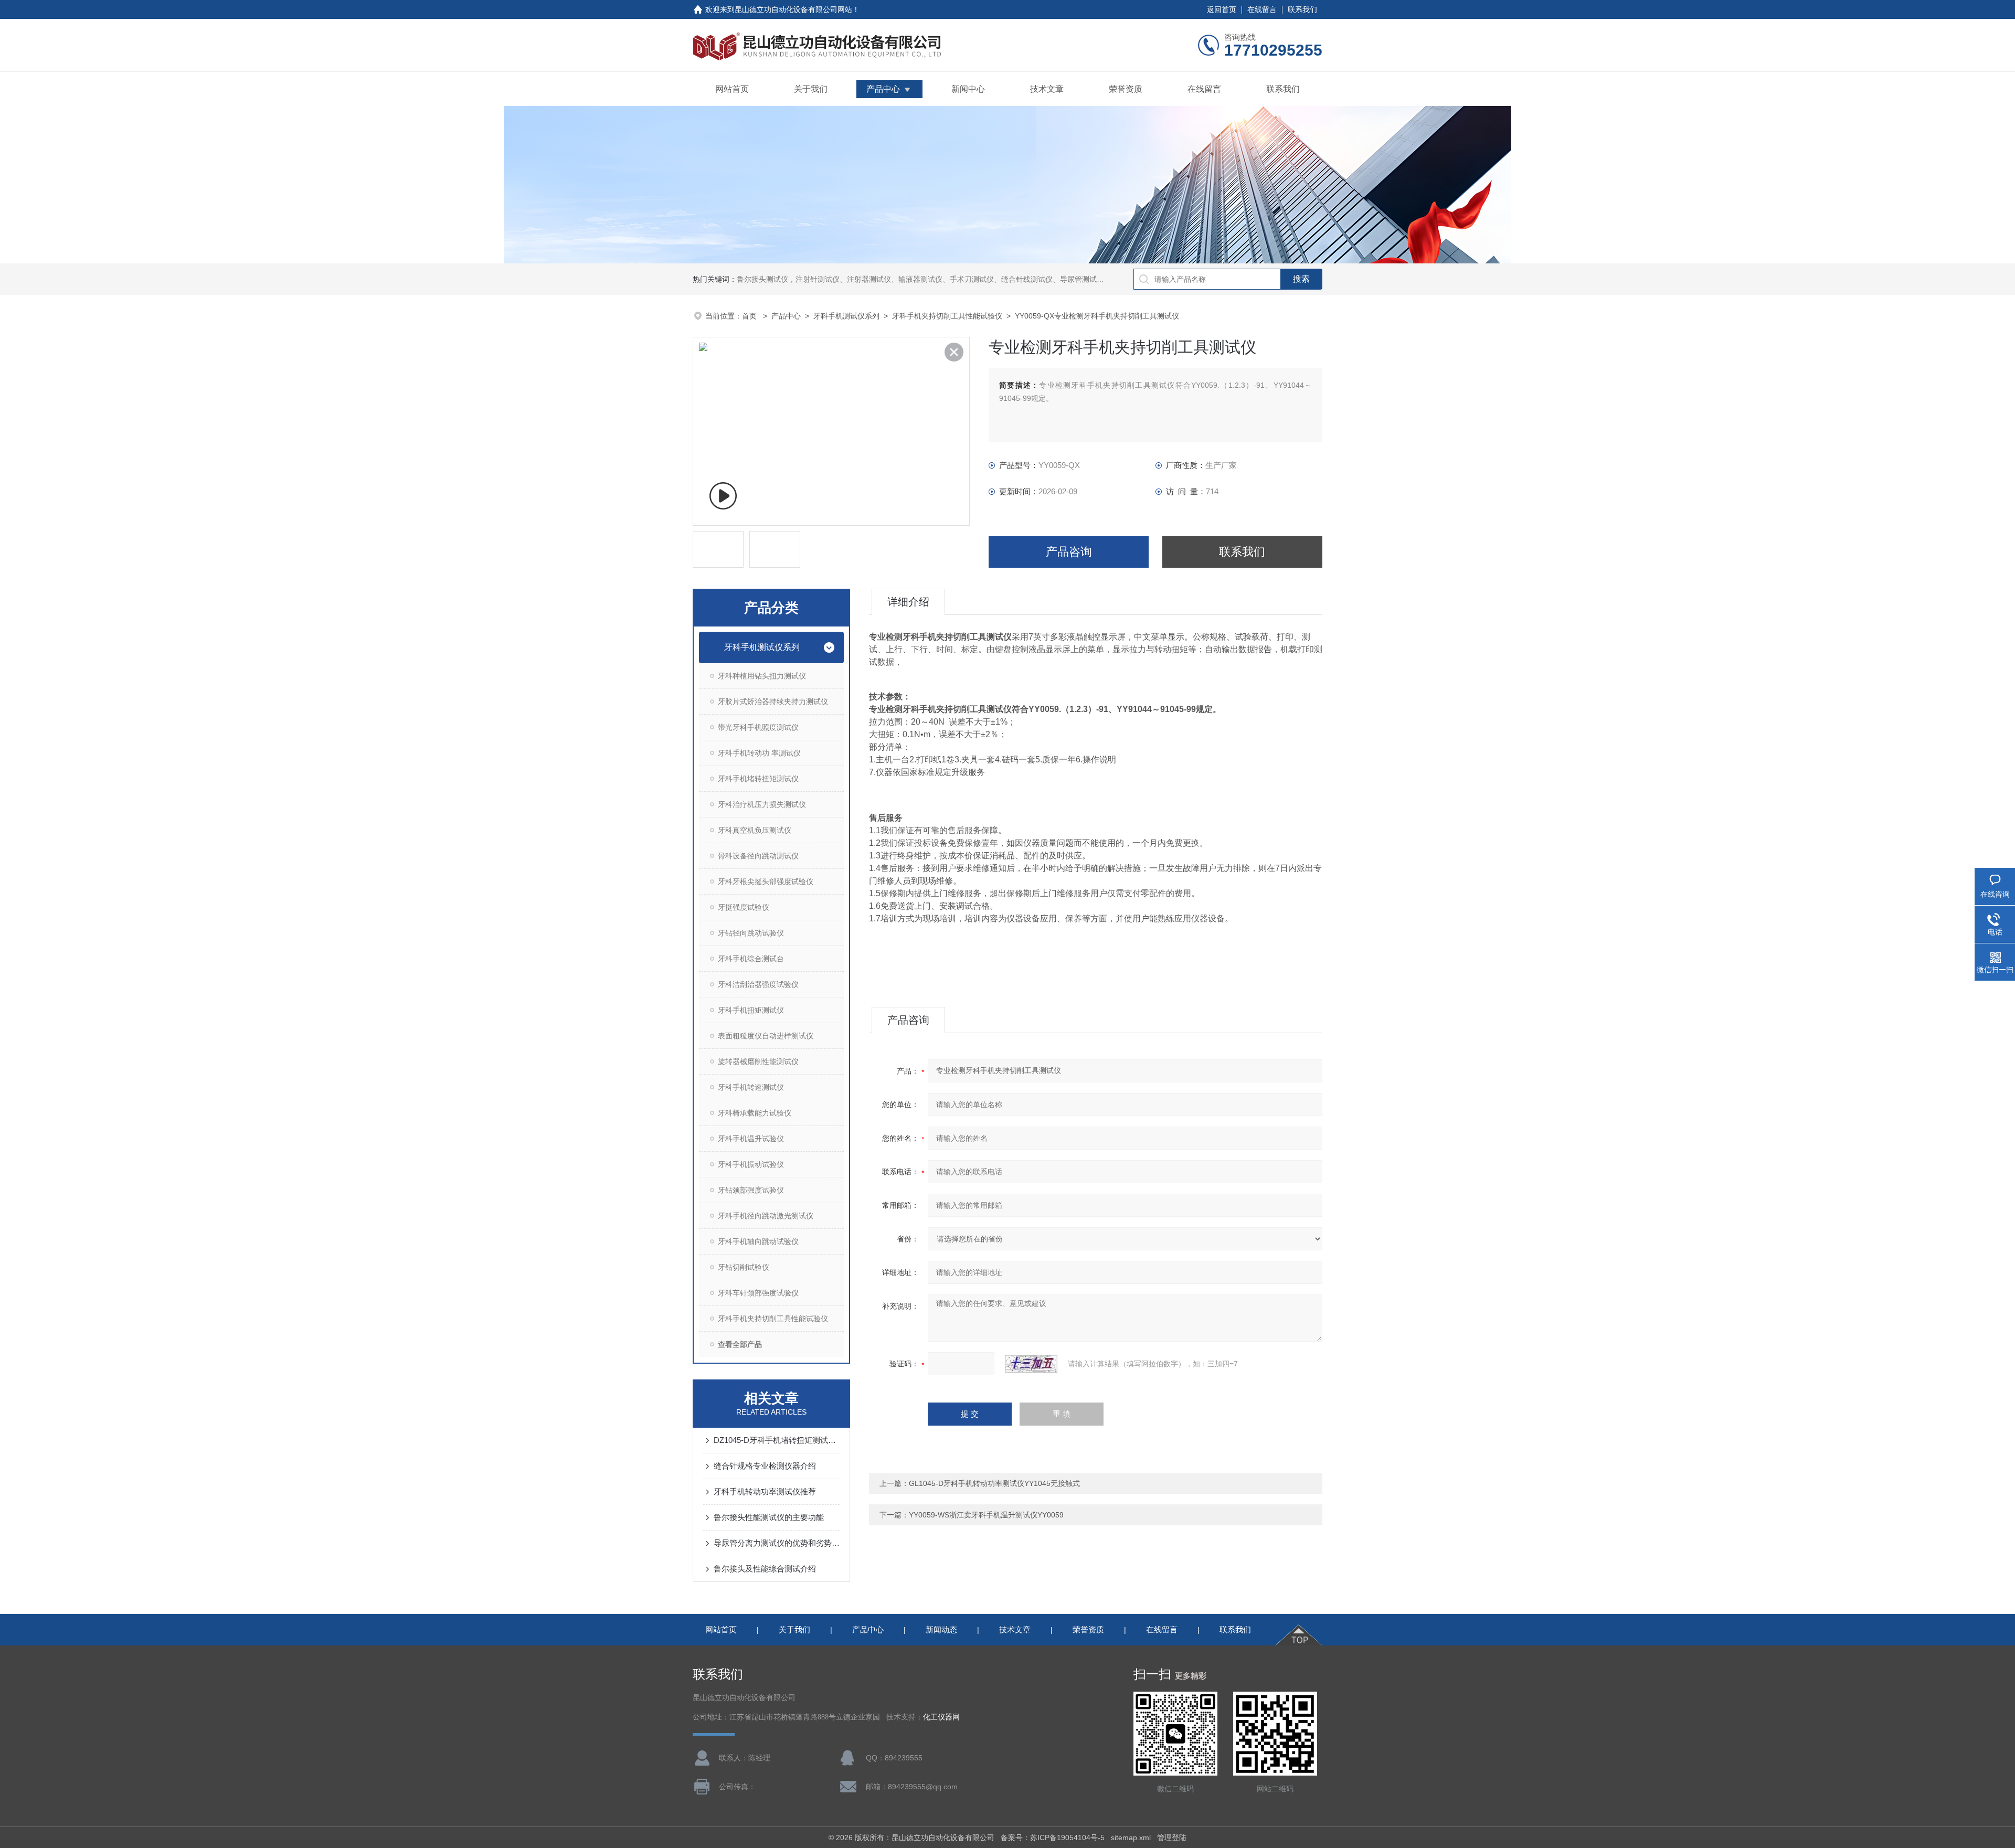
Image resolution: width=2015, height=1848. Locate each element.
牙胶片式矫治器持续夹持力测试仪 (773, 702)
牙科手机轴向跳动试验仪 (758, 1241)
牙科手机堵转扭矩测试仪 (758, 779)
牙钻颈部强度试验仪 (751, 1190)
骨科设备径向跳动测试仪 (758, 856)
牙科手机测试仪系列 (846, 316)
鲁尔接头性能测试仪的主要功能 (769, 1517)
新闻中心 (968, 89)
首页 (750, 316)
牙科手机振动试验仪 (751, 1164)
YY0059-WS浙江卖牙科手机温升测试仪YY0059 (986, 1515)
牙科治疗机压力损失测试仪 (762, 804)
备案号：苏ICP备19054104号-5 (1053, 1838)
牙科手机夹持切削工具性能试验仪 (947, 316)
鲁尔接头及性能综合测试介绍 (765, 1569)
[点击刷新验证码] (1031, 1364)
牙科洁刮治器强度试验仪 (758, 984)
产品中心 (883, 89)
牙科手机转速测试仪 (751, 1087)
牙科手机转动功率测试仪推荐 (765, 1491)
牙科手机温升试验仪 (751, 1139)
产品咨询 (1069, 552)
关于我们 (811, 89)
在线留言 (1262, 9)
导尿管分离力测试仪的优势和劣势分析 (777, 1543)
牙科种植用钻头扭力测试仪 (762, 676)
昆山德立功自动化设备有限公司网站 (793, 9)
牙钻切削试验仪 (744, 1267)
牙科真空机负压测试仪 (755, 830)
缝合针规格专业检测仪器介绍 (765, 1466)
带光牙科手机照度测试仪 (758, 727)
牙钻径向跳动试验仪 (751, 933)
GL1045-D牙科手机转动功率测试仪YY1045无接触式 (994, 1483)
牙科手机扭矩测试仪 (751, 1010)
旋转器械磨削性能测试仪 (758, 1061)
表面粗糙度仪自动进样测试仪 (766, 1036)
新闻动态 (941, 1629)
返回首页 (1222, 9)
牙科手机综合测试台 (751, 959)
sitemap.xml (1131, 1838)
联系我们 (1302, 9)
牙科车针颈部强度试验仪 (758, 1293)
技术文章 (1047, 89)
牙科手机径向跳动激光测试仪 (766, 1216)
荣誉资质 (1126, 89)
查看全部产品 (740, 1344)
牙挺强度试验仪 (744, 907)
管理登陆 (1172, 1838)
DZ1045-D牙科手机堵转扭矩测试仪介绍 (777, 1440)
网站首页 (732, 89)
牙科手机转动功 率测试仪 (759, 753)
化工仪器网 (941, 1717)
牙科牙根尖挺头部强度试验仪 (766, 881)
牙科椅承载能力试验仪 (755, 1113)
